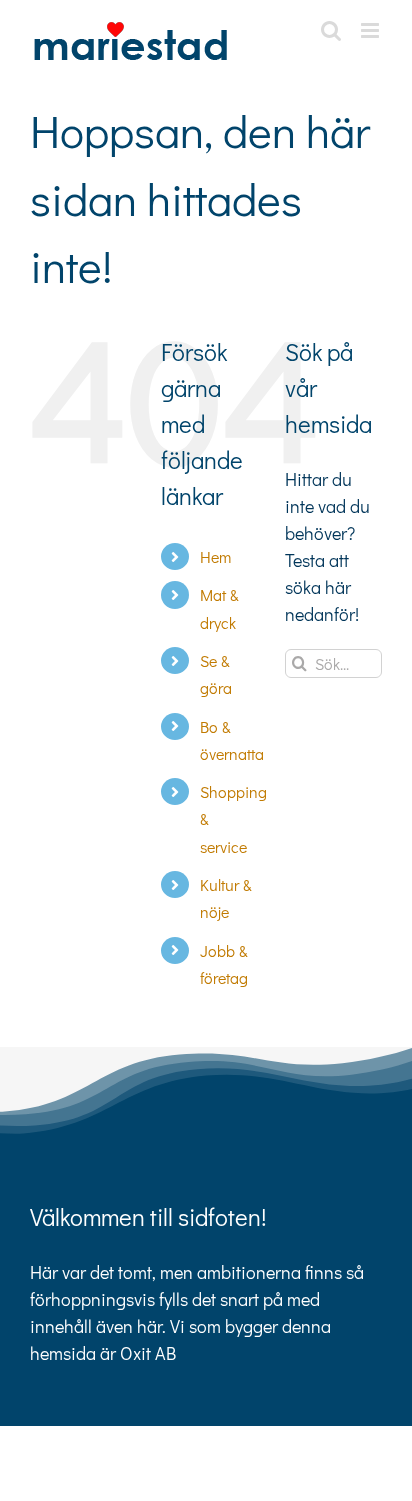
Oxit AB (148, 1353)
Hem (215, 556)
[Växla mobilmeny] (371, 30)
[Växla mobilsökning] (331, 30)
